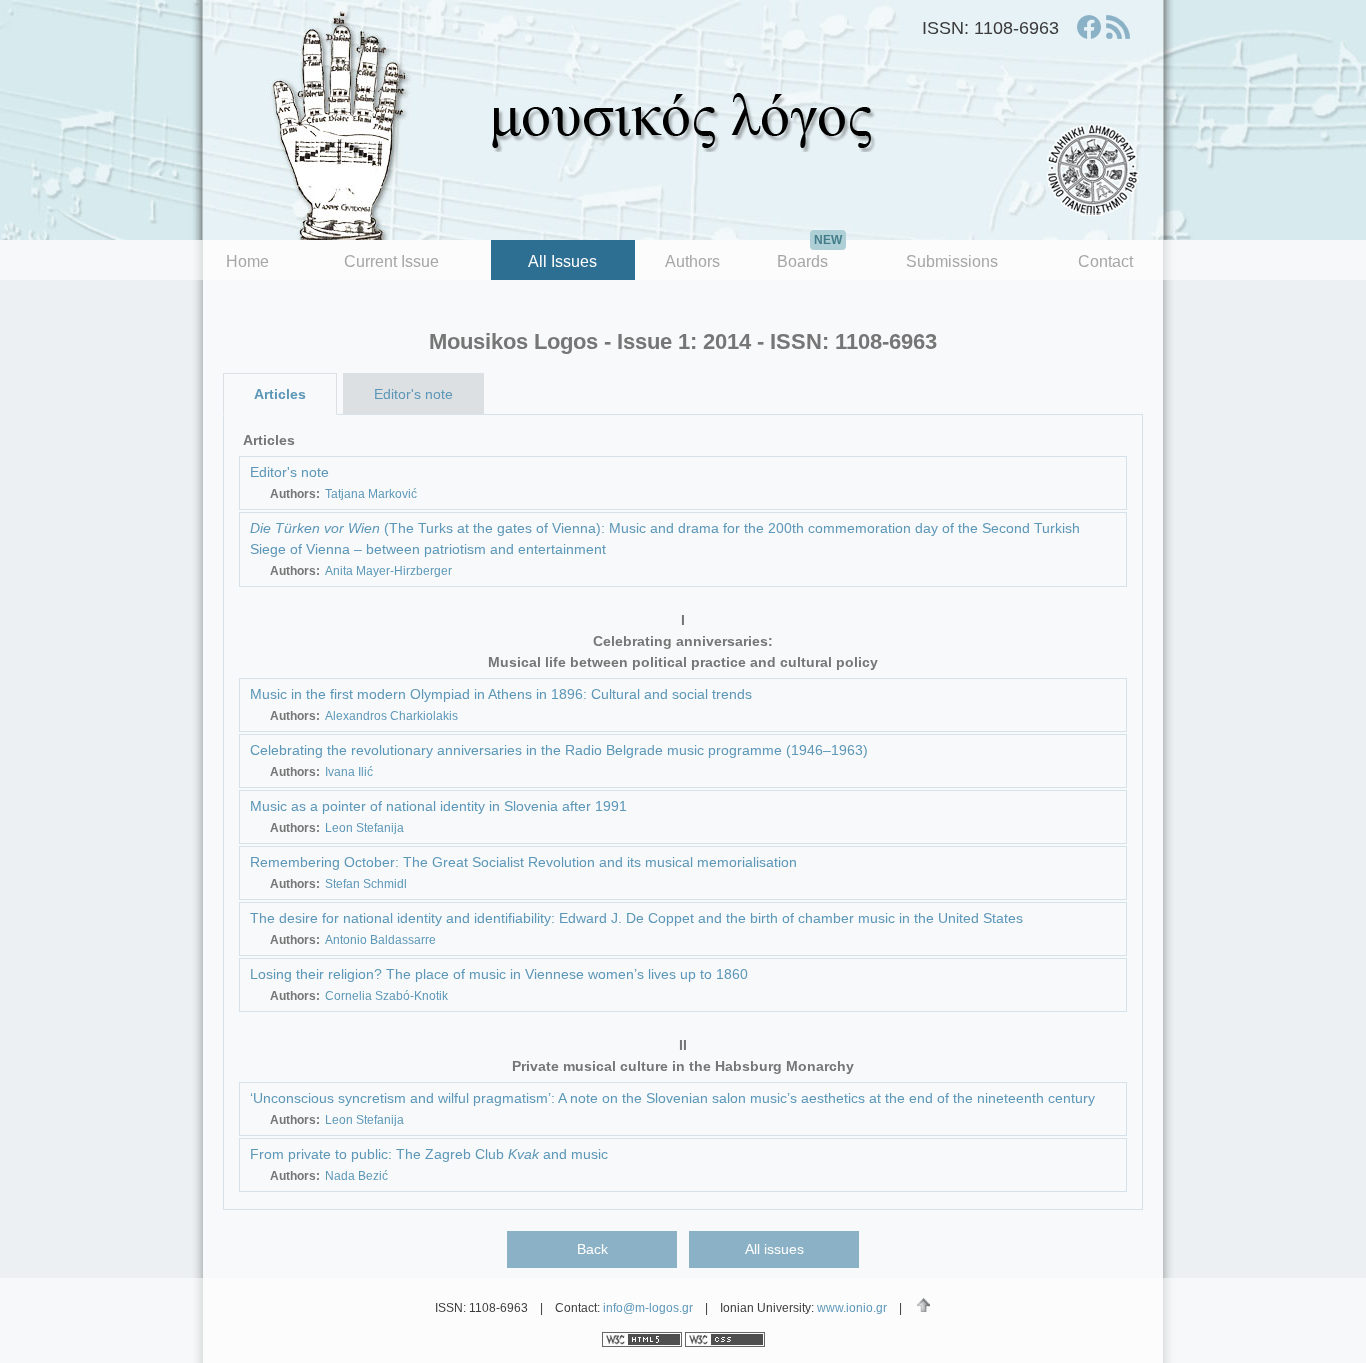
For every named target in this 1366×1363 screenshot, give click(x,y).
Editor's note (413, 394)
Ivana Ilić (349, 772)
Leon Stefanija (364, 828)
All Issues (562, 261)
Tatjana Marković (371, 494)
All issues (774, 1249)
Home (247, 261)
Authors (692, 261)
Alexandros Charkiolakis (391, 716)
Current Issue (391, 261)
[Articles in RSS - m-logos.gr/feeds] (1118, 27)
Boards (809, 255)
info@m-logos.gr (648, 1308)
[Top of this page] (923, 1305)
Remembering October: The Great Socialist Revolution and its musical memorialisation (523, 862)
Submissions (952, 261)
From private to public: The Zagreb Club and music (429, 1154)
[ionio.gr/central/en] (1093, 170)
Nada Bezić (356, 1176)
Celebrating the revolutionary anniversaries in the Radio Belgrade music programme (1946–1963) (559, 750)
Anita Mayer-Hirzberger (388, 571)
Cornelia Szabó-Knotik (386, 996)
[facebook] (1089, 27)
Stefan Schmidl (366, 884)
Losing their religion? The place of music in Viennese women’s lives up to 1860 (499, 974)
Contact (1105, 261)
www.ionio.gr (852, 1308)
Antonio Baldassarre (380, 940)
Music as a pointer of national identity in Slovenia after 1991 (438, 806)
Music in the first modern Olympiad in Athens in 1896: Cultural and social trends (501, 694)
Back (592, 1249)
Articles (280, 394)
